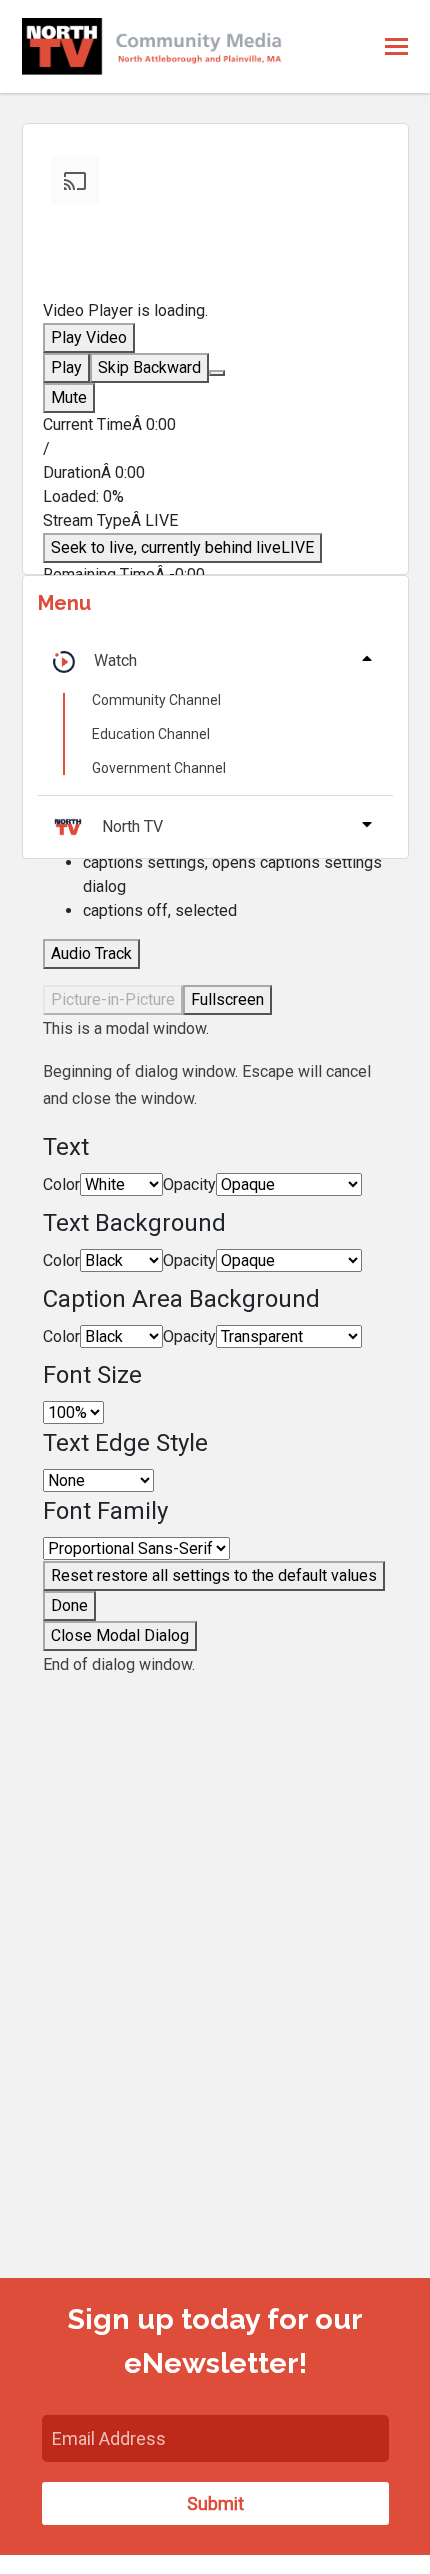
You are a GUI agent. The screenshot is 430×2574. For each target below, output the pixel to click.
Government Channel (159, 768)
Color (61, 1184)
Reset (214, 1575)
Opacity (189, 1184)
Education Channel (151, 734)
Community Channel (156, 700)
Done (69, 1605)
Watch (115, 660)
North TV (132, 826)
